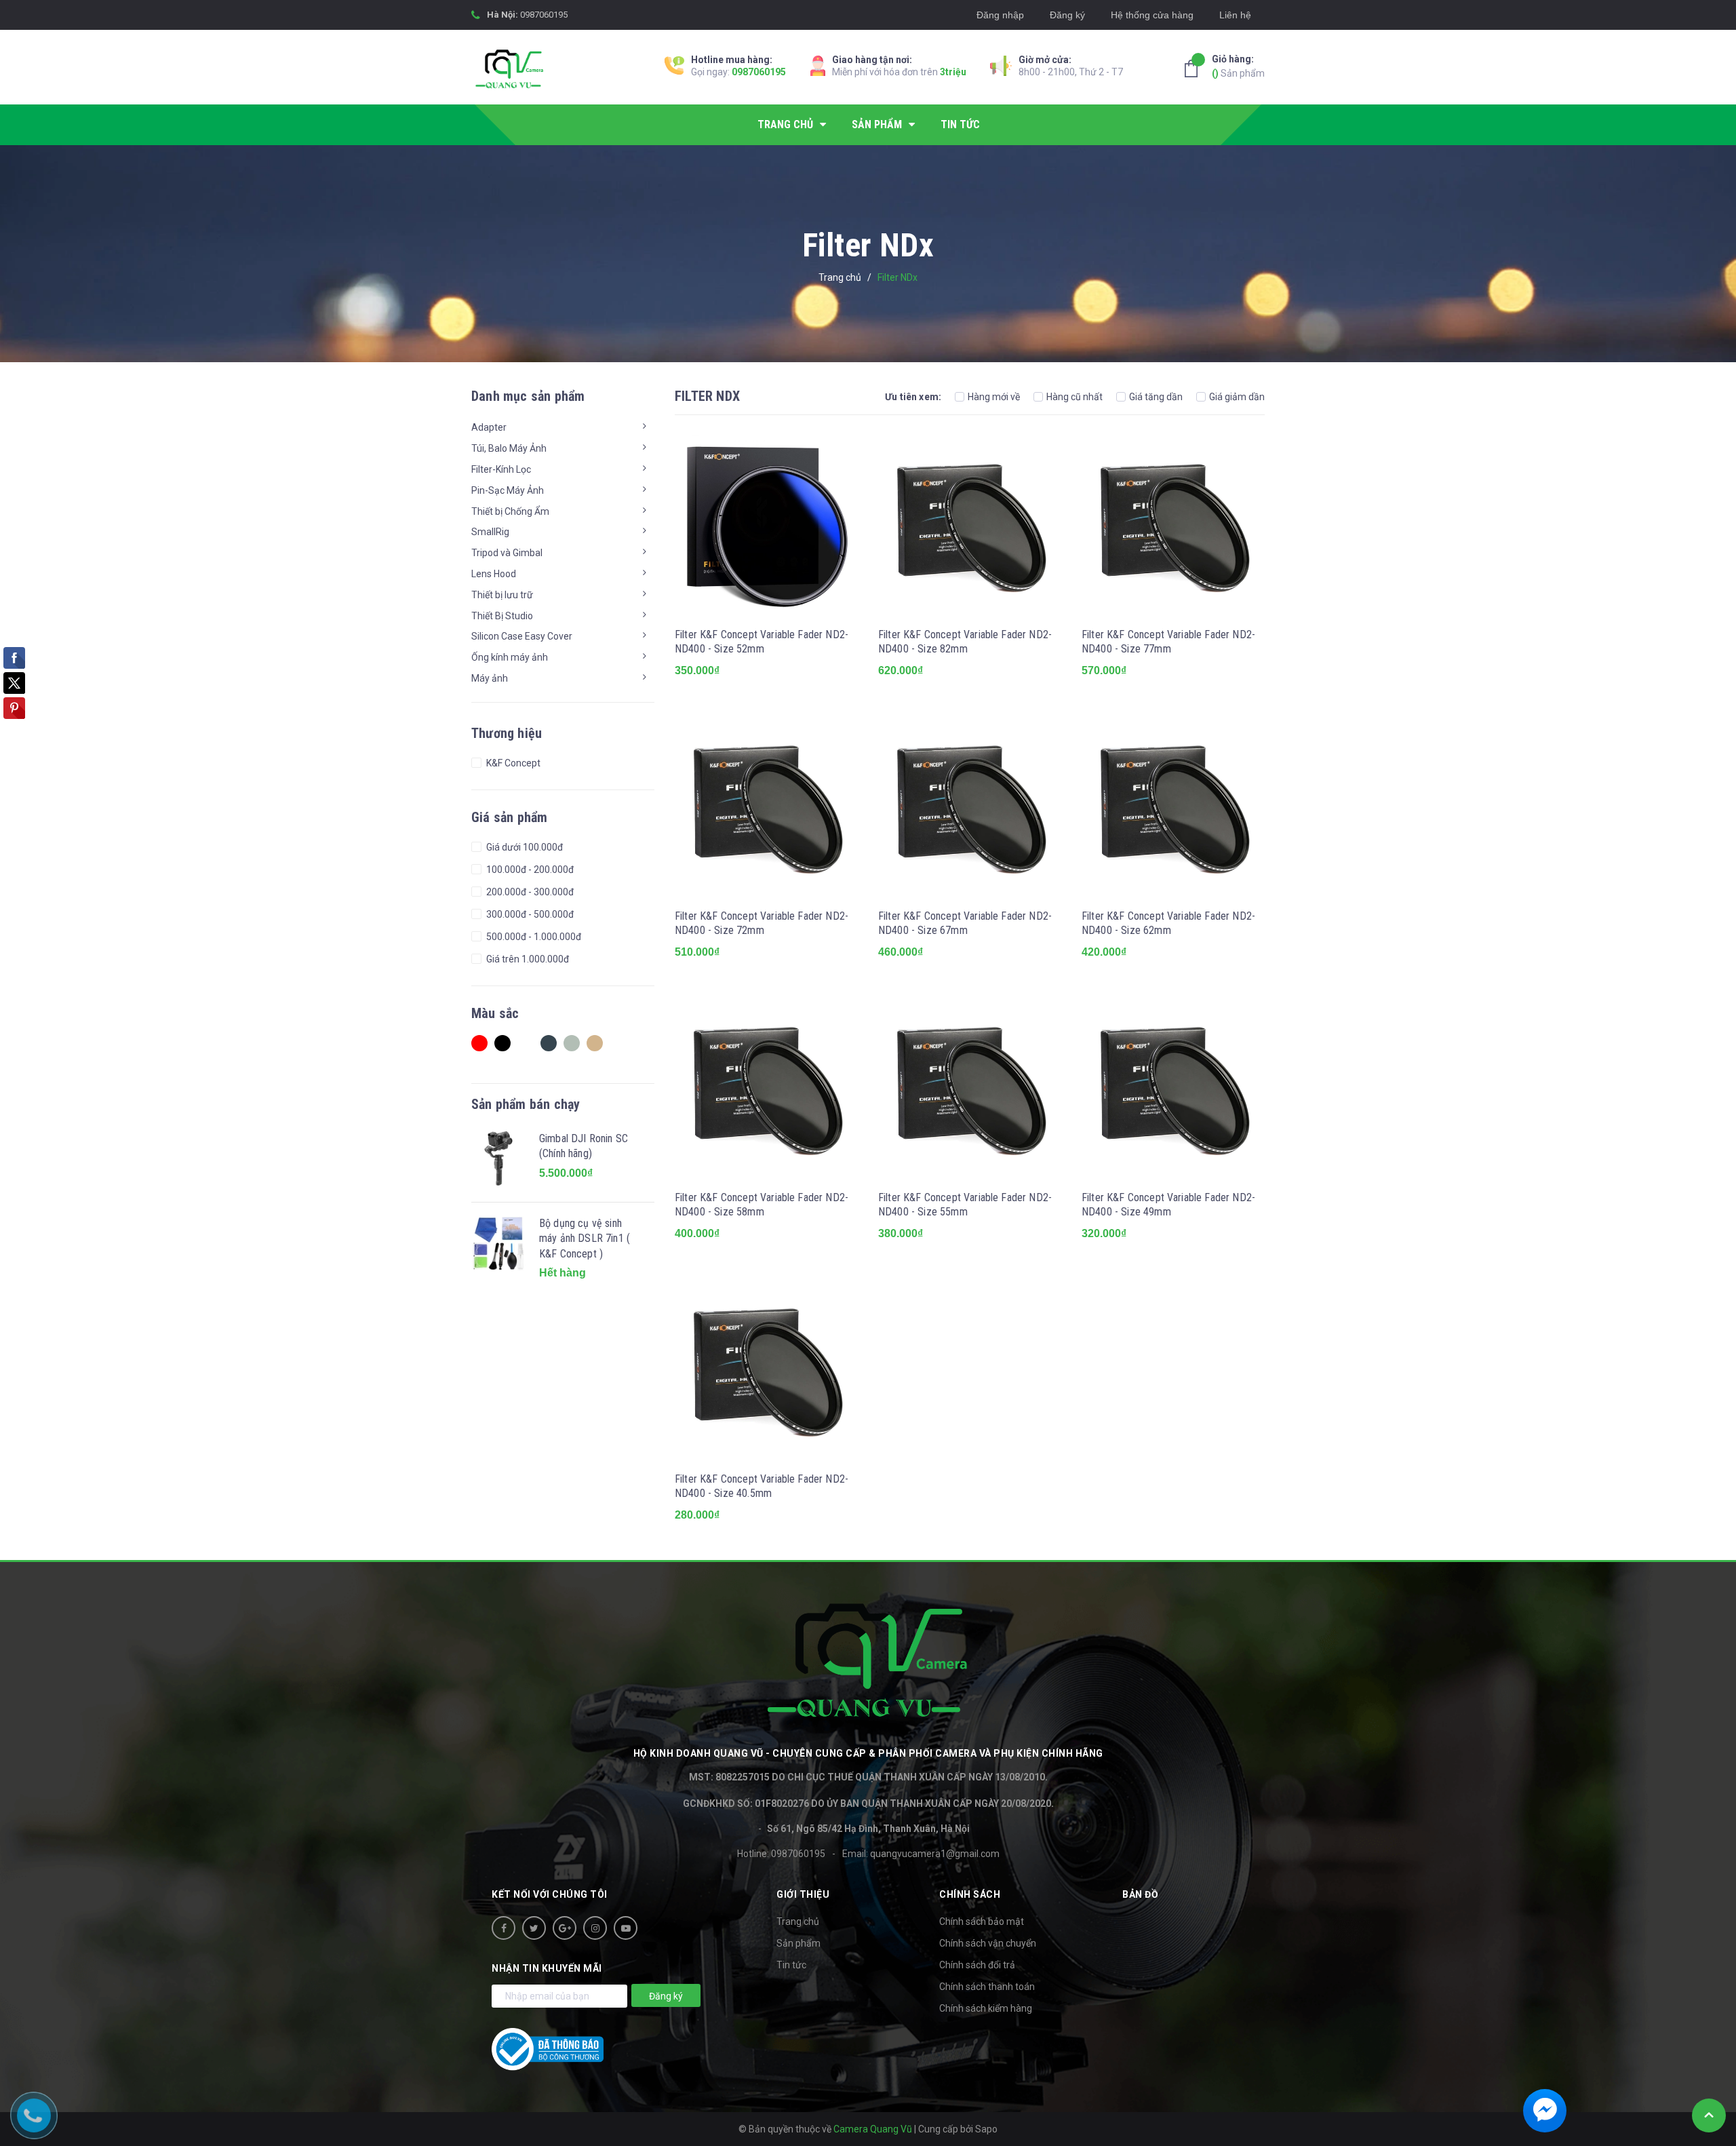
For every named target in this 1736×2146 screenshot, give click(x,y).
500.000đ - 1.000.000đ (533, 937)
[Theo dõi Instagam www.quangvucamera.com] (595, 1928)
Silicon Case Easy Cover (522, 636)
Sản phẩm (1238, 66)
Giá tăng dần (1156, 397)
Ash (575, 1047)
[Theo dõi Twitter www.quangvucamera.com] (534, 1928)
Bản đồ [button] (1140, 1894)
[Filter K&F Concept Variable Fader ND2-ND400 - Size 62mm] (1173, 807)
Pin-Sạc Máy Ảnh (508, 490)
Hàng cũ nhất (1074, 397)
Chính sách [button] (970, 1894)
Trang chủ (798, 1921)
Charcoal (552, 1047)
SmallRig (490, 532)
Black (506, 1047)
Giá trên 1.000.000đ (527, 959)
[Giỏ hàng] (1195, 69)
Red (483, 1047)
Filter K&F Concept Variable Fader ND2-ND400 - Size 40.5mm (762, 1486)
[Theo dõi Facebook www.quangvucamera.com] (504, 1928)
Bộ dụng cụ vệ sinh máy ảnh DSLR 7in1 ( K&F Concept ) (585, 1238)
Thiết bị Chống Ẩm (510, 511)
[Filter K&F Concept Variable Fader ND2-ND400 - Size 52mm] (766, 526)
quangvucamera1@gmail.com (935, 1854)
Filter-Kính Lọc (501, 469)
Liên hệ (1235, 15)
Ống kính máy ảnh (510, 657)
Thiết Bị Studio (502, 616)
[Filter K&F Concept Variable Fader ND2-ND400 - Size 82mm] (970, 526)
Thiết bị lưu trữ (502, 595)
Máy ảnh (490, 678)
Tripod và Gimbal (507, 553)
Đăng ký (1067, 15)
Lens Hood (494, 574)
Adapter (489, 427)
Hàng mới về (994, 397)
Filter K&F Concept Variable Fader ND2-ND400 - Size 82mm (965, 642)
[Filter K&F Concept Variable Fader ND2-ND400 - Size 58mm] (766, 1089)
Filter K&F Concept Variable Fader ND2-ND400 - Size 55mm (965, 1205)
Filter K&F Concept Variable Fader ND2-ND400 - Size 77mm (1168, 642)
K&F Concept (512, 763)
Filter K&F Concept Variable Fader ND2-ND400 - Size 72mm (762, 923)
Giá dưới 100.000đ (524, 847)
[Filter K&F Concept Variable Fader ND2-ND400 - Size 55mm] (970, 1089)
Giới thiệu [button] (803, 1894)
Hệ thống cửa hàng (1152, 15)
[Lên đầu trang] (1709, 2115)
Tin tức (791, 1965)
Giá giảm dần (1237, 397)
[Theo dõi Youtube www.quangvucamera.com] (626, 1928)
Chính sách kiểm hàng (986, 2008)
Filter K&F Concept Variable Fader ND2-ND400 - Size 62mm (1168, 923)
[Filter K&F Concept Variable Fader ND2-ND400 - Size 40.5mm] (766, 1370)
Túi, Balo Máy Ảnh (509, 448)
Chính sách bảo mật (982, 1921)
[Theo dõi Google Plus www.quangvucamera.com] (565, 1928)
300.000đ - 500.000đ (529, 914)
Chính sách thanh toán (987, 1987)
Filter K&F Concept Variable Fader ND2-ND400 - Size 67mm (965, 923)
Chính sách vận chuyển (988, 1943)
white (529, 1047)
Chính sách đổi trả (977, 1965)
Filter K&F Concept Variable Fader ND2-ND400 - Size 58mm (762, 1205)
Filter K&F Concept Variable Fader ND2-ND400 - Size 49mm (1168, 1205)
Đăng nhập (1000, 15)
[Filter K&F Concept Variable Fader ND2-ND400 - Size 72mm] (766, 807)
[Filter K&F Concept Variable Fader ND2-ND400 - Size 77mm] (1173, 526)
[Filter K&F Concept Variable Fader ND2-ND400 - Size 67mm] (970, 807)
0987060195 (544, 15)
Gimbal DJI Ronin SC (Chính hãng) (584, 1146)
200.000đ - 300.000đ (529, 892)
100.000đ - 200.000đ (529, 870)
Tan (598, 1047)
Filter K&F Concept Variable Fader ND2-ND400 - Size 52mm (762, 642)
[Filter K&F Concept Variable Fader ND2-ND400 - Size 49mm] (1173, 1089)
